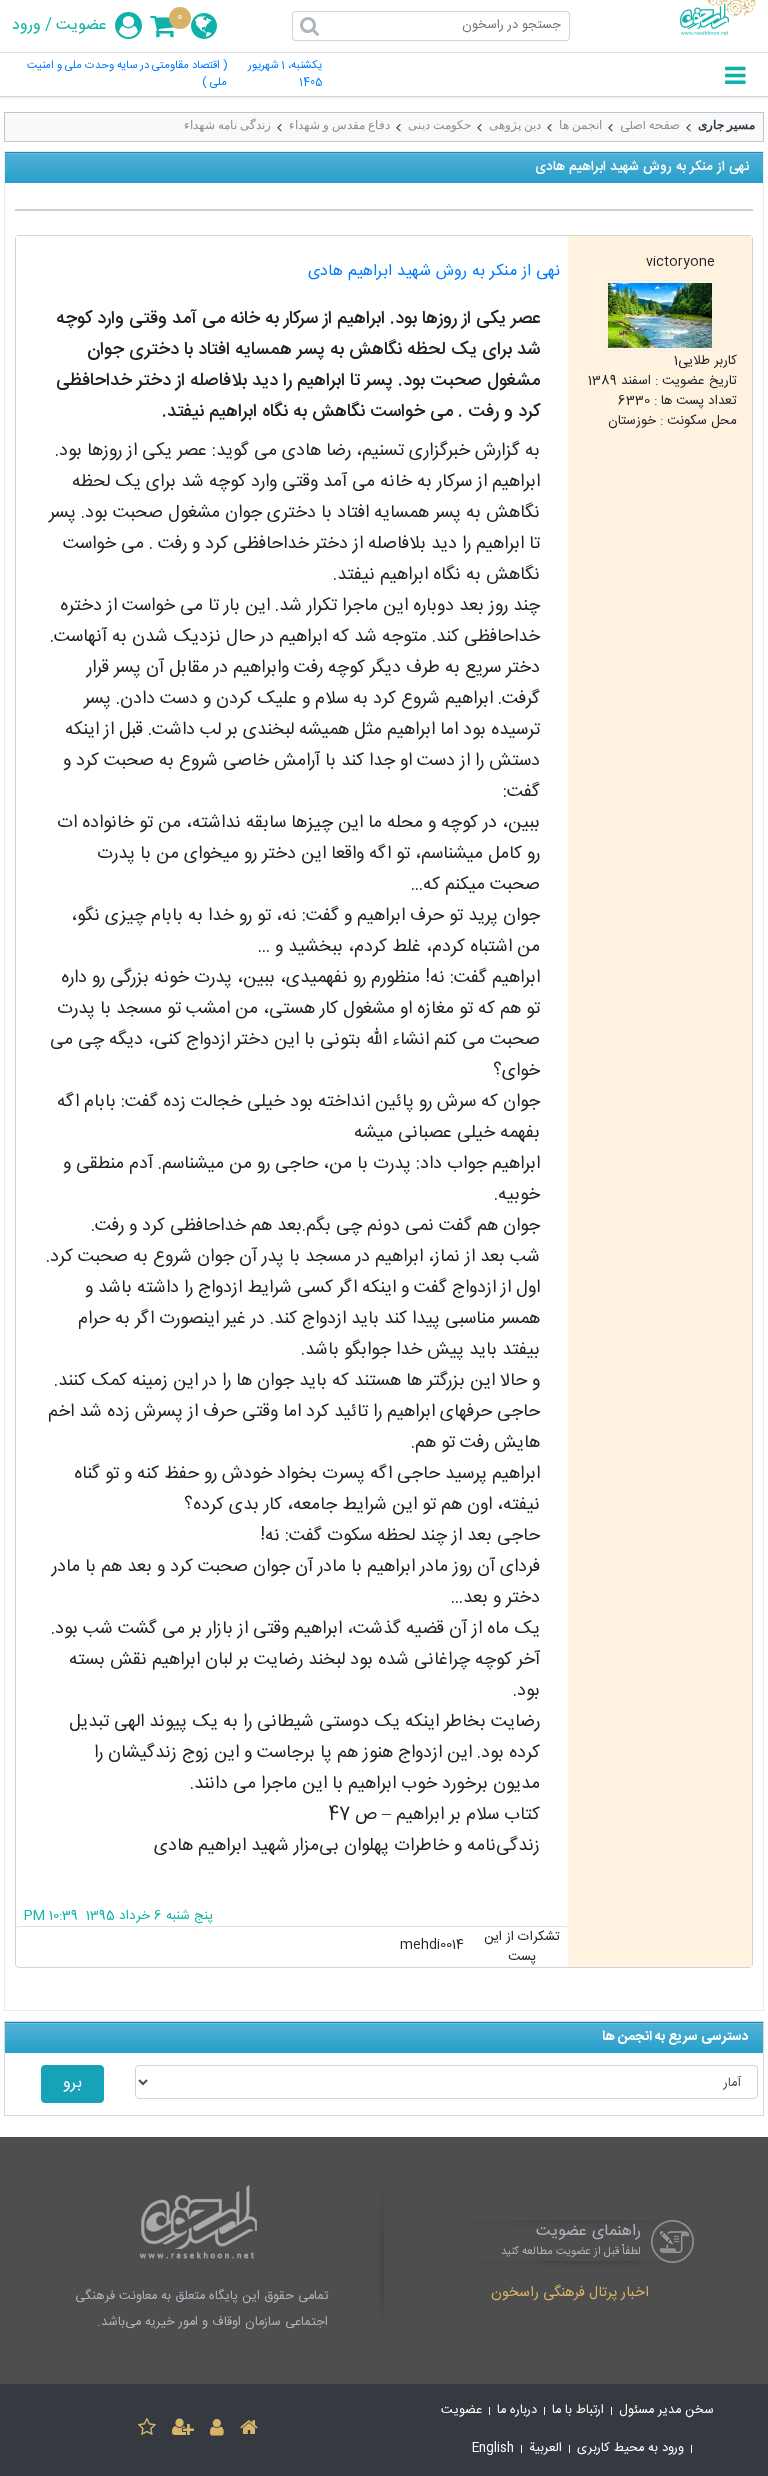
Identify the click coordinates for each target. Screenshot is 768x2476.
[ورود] (217, 2430)
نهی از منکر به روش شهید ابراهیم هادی (434, 271)
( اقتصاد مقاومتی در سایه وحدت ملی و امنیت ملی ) (127, 75)
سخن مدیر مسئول (666, 2410)
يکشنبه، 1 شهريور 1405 (285, 75)
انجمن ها (580, 125)
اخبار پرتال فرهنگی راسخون (570, 2294)
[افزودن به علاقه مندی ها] (147, 2430)
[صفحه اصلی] (249, 2430)
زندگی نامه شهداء (227, 125)
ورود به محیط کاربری (630, 2448)
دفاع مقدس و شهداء (339, 125)
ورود (26, 26)
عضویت (81, 26)
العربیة (545, 2448)
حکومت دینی (439, 125)
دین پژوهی (515, 125)
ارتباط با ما (578, 2410)
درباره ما (517, 2410)
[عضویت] (183, 2430)
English (493, 2448)
